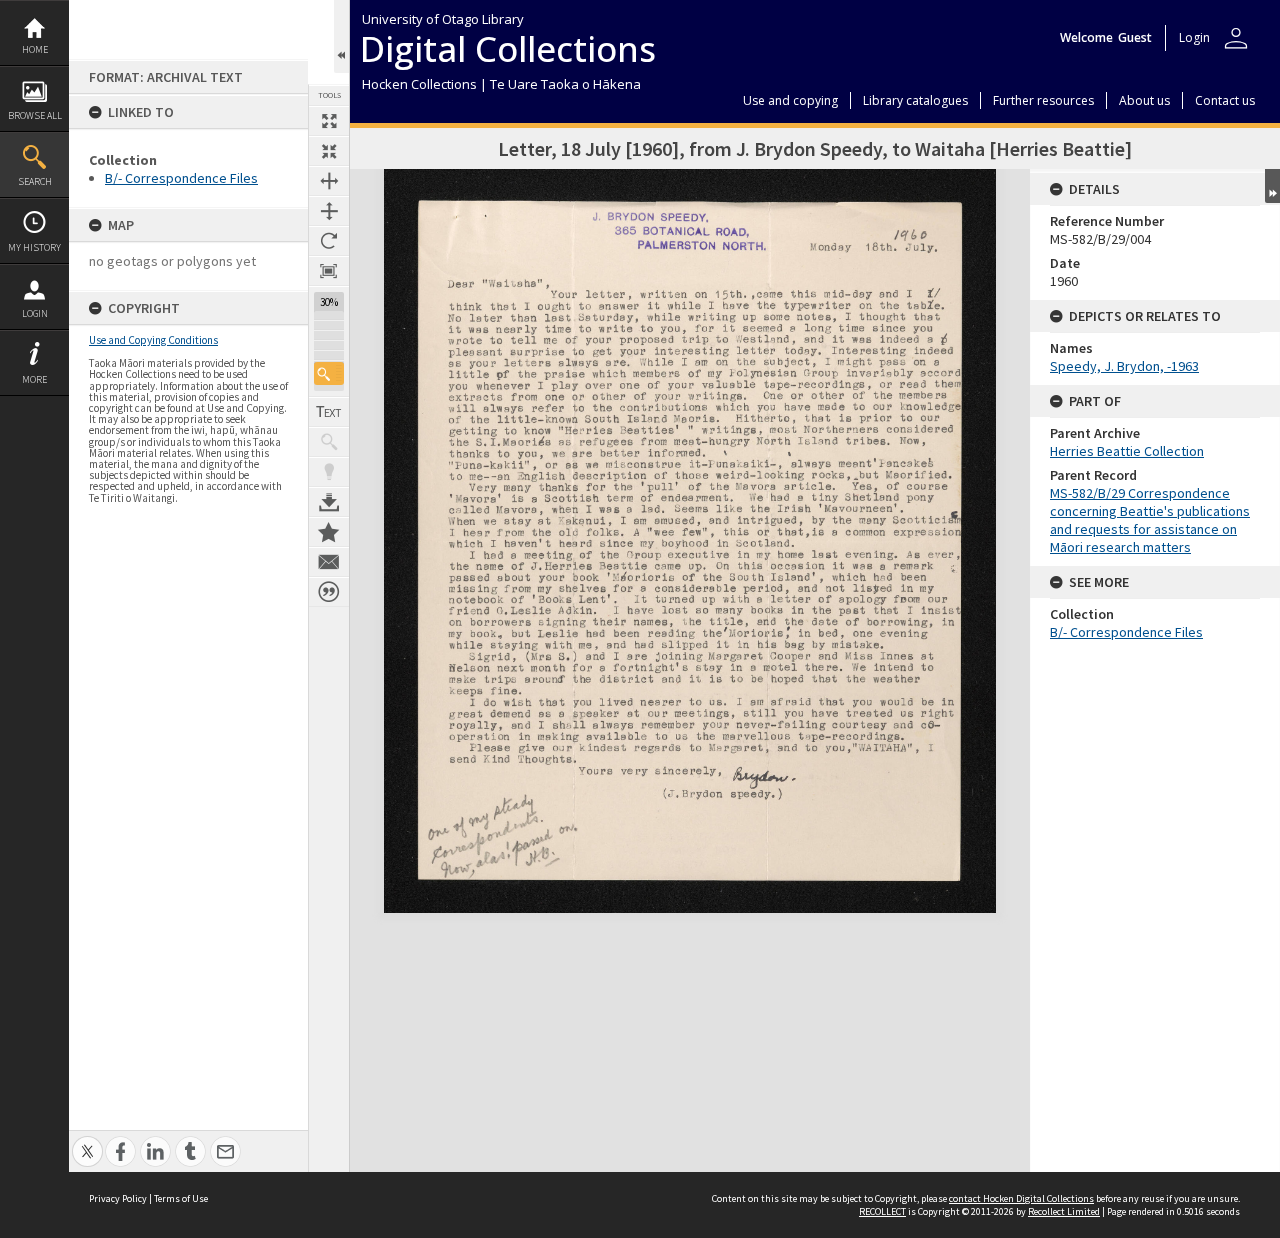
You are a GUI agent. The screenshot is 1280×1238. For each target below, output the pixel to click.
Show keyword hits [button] (329, 442)
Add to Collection (329, 532)
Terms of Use (181, 1198)
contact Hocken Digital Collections (1021, 1198)
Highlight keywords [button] (329, 472)
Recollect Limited (1064, 1211)
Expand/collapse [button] (1272, 186)
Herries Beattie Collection (1127, 451)
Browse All (35, 115)
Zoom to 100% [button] (329, 271)
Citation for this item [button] (329, 592)
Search (35, 181)
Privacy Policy (118, 1198)
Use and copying (790, 100)
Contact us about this (329, 562)
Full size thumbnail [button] (329, 121)
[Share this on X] (87, 1140)
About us (1144, 100)
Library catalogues (915, 100)
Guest (1135, 37)
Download (329, 502)
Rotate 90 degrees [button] (329, 241)
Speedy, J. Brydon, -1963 (1124, 366)
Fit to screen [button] (329, 151)
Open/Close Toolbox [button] (341, 36)
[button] (329, 373)
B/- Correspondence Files (181, 178)
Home (35, 49)
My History (34, 247)
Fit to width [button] (329, 181)
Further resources (1043, 100)
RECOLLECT (882, 1211)
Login (35, 313)
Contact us (1225, 100)
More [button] (34, 379)
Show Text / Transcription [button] (329, 412)
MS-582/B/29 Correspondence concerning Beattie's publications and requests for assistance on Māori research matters (1150, 520)
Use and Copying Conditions (153, 340)
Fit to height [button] (329, 211)
